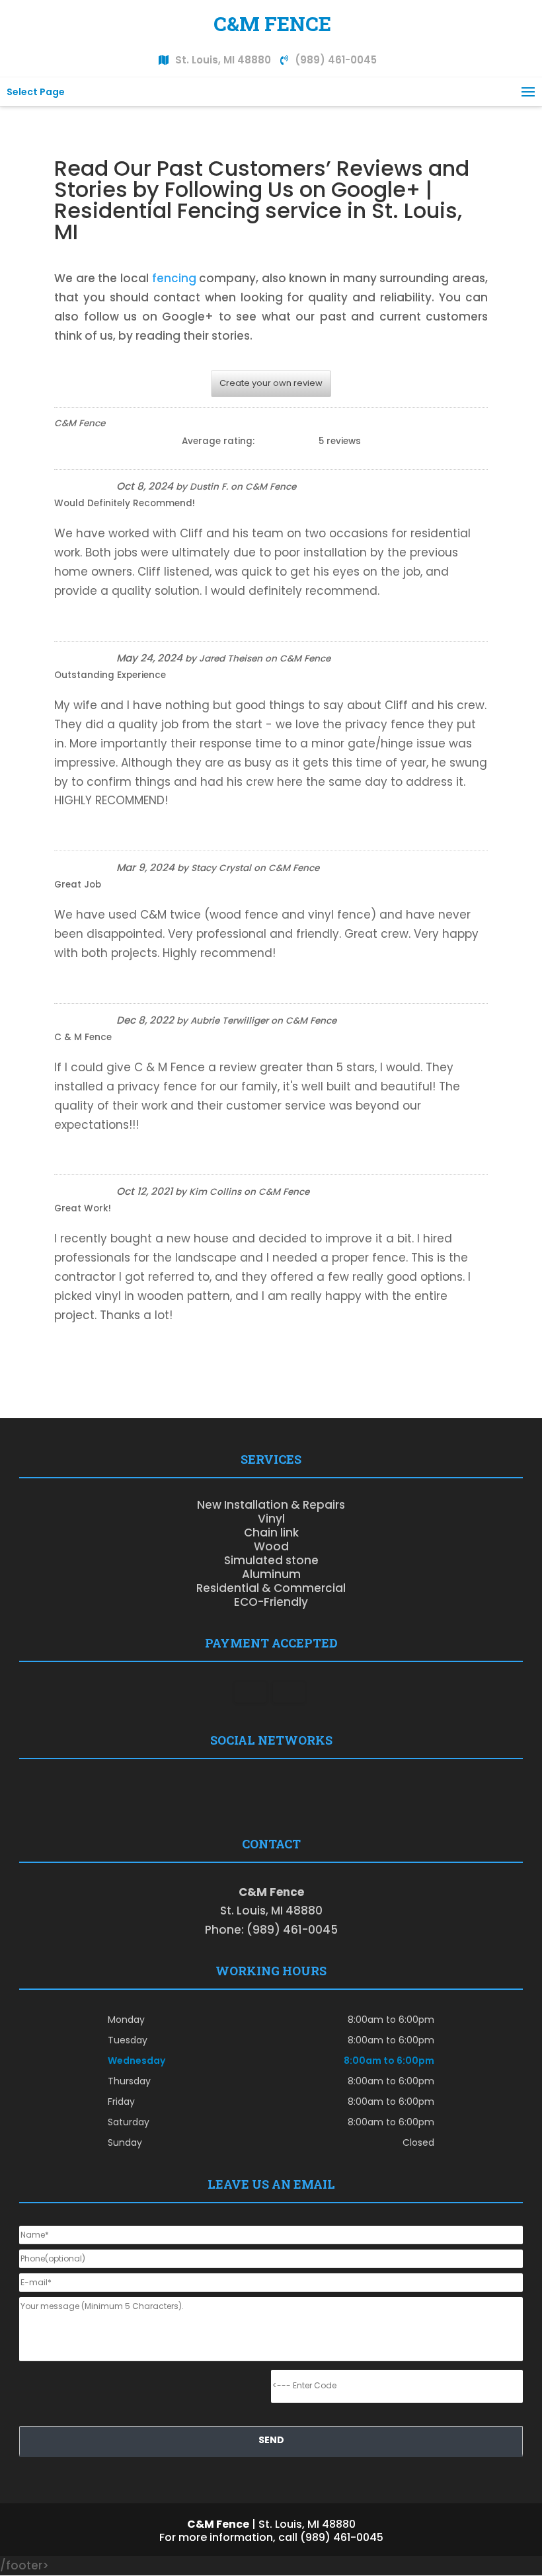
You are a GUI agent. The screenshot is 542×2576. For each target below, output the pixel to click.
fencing (174, 278)
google (256, 1790)
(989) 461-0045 (336, 60)
